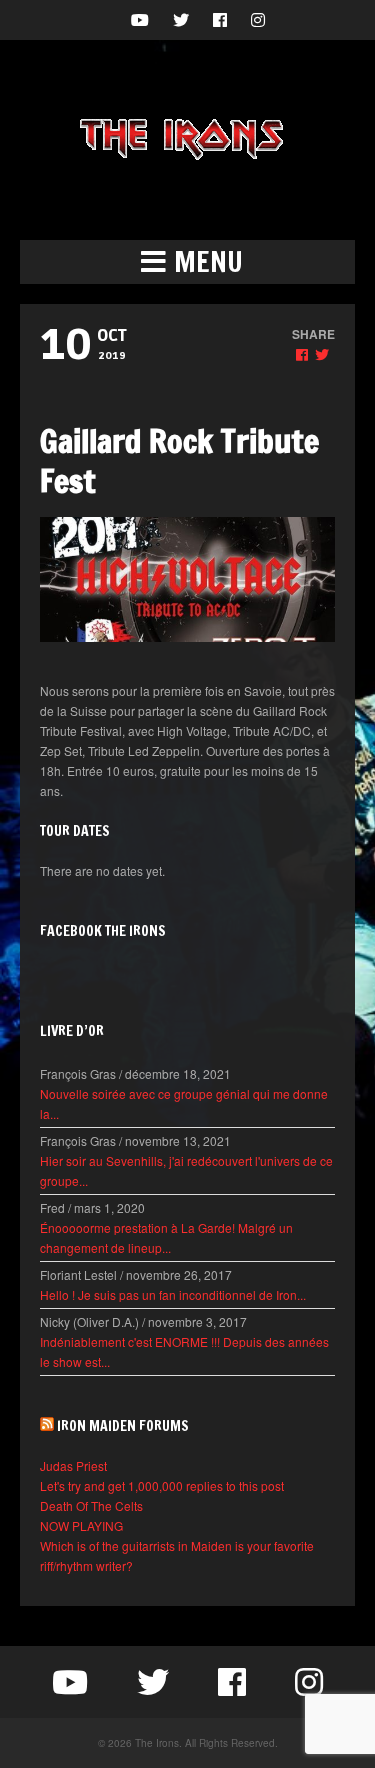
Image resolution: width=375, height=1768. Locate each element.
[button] (187, 262)
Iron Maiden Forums (123, 1426)
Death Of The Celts (91, 1505)
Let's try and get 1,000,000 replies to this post (162, 1485)
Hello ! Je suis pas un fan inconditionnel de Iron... (173, 1294)
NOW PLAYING (81, 1525)
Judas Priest (73, 1465)
